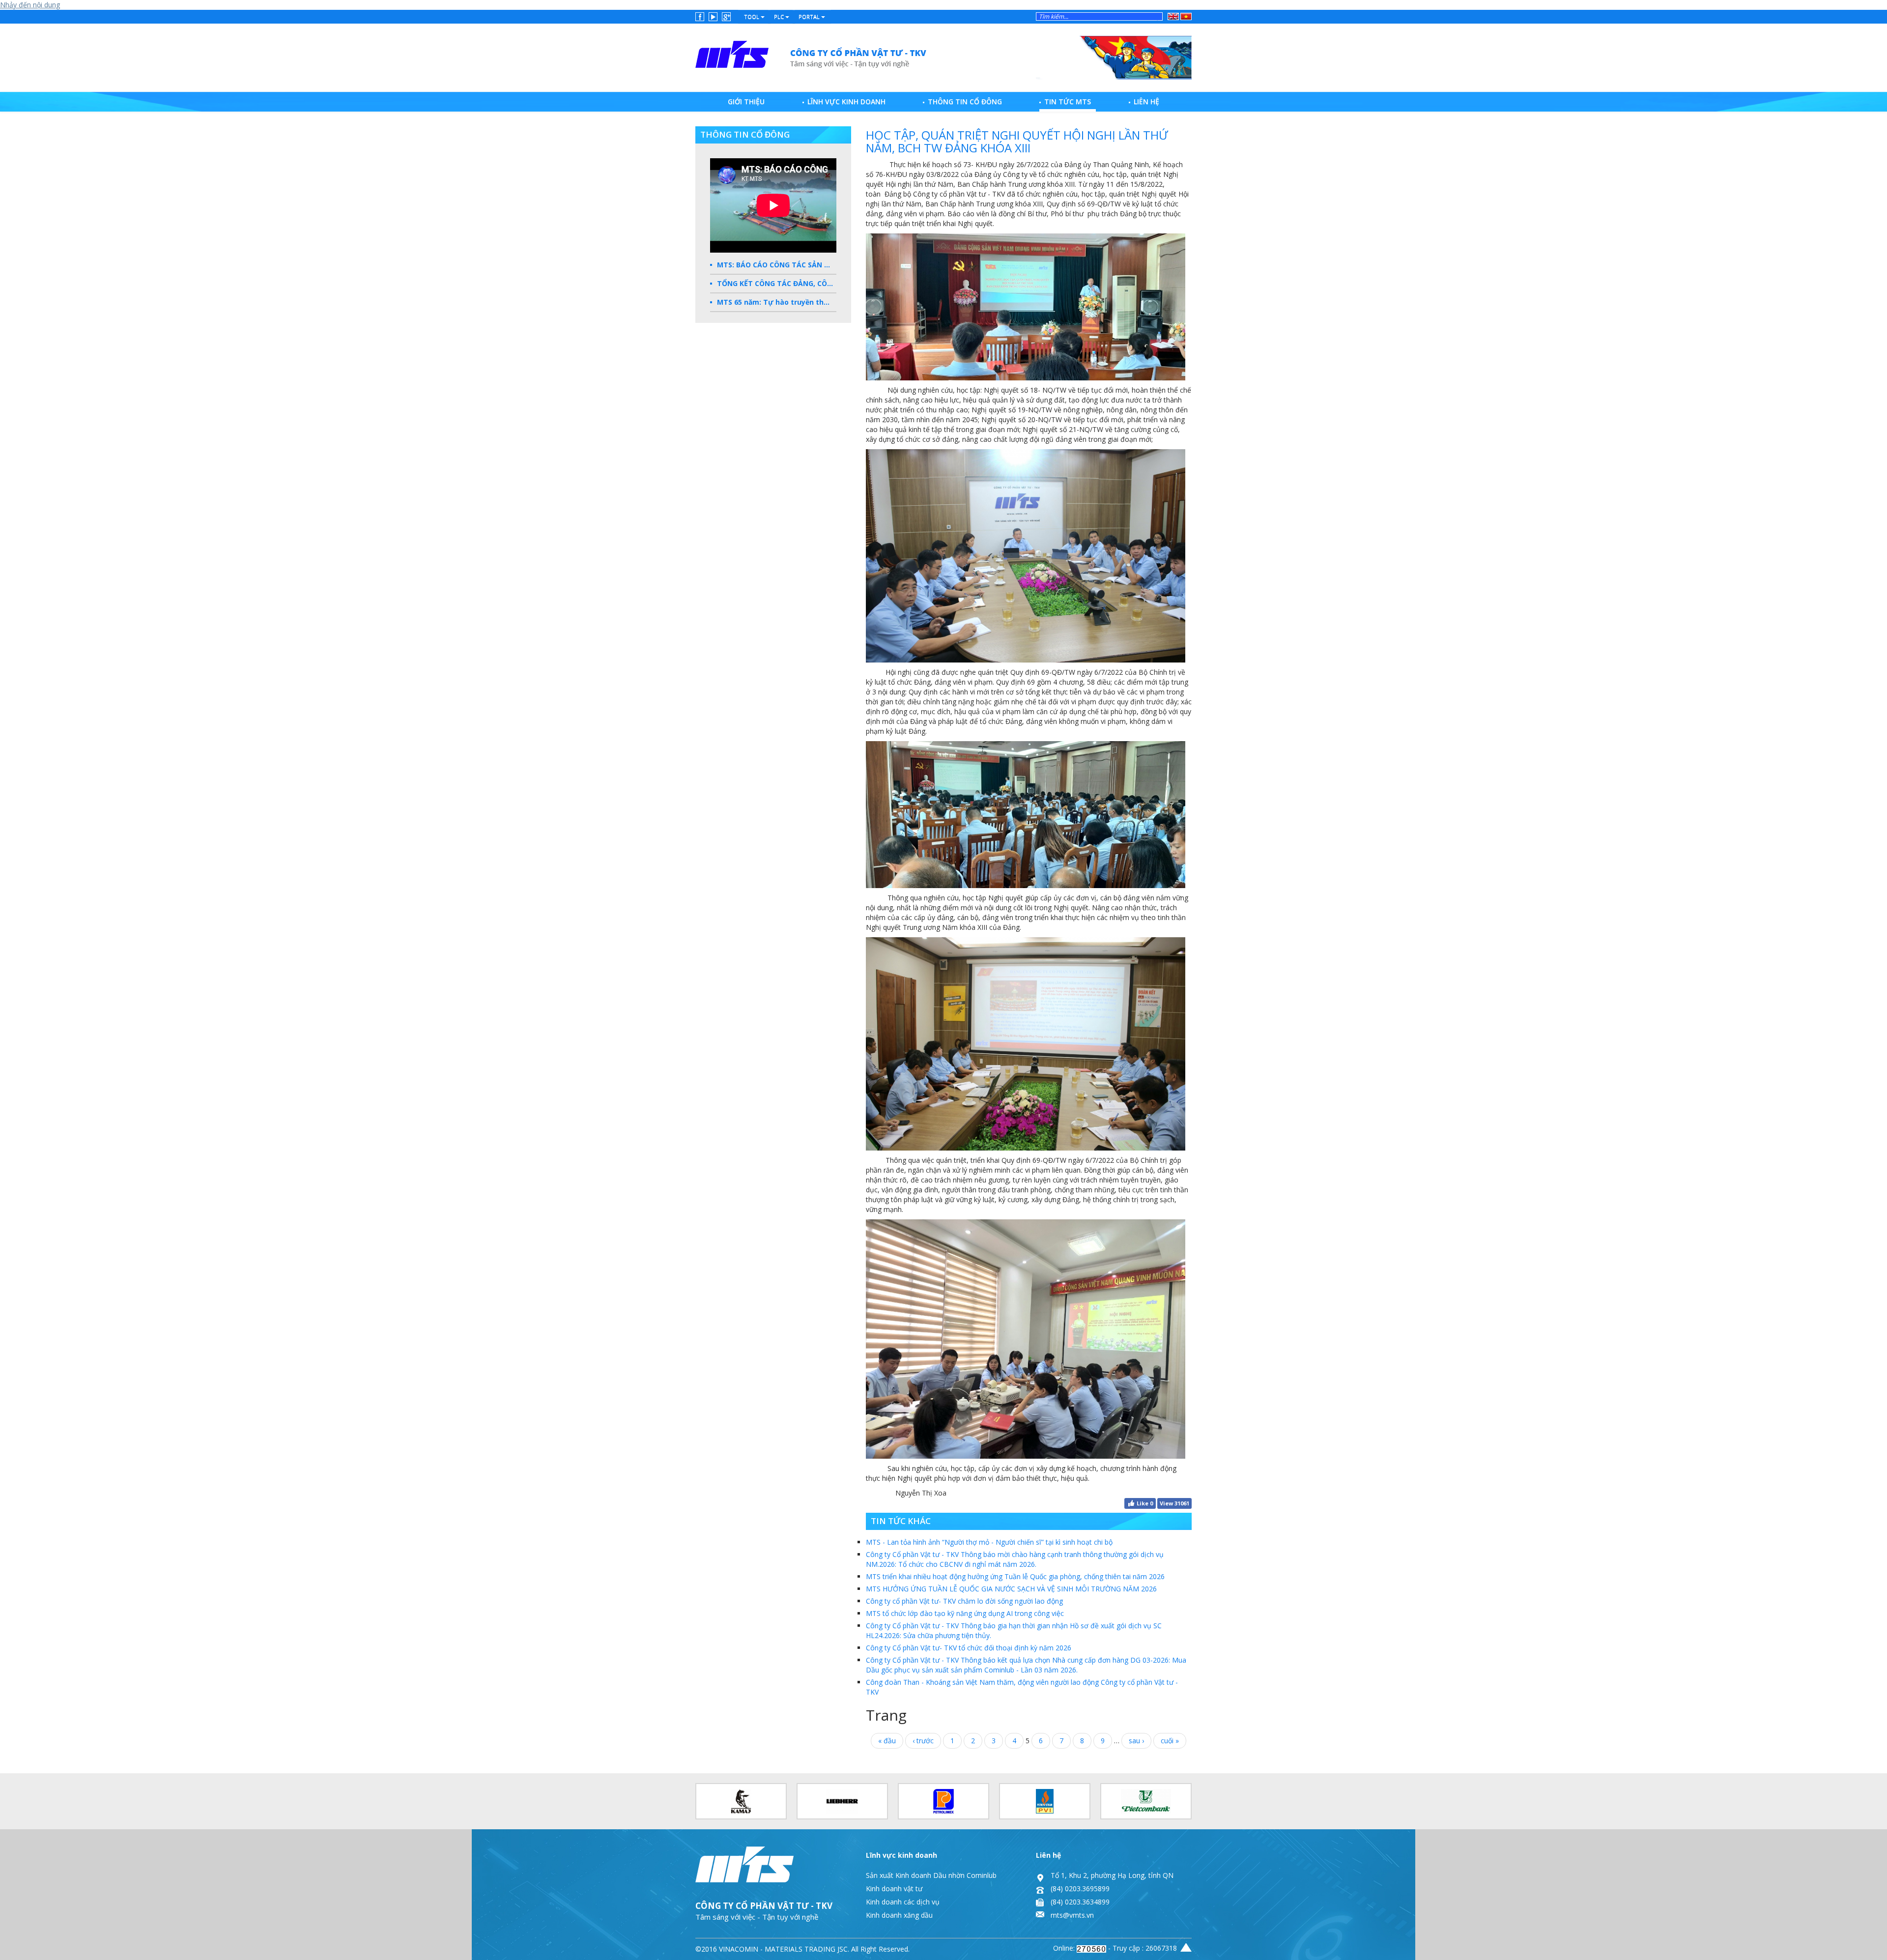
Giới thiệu (746, 101)
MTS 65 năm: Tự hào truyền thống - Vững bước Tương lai (777, 302)
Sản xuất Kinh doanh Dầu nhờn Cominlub (931, 1875)
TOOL (752, 16)
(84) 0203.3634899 (1080, 1902)
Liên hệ (1146, 101)
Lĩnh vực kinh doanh (846, 101)
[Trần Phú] (812, 55)
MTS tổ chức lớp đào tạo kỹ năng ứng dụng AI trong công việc (965, 1613)
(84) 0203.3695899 (1080, 1888)
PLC (780, 16)
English (1173, 15)
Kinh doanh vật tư (894, 1888)
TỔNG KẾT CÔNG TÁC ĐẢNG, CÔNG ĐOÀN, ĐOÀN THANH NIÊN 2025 (777, 283)
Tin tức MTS (1068, 101)
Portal (810, 16)
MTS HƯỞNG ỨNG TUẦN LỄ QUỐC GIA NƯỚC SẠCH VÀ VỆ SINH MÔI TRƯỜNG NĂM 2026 (1011, 1589)
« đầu (887, 1741)
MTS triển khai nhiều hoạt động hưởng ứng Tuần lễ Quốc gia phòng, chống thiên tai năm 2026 (1015, 1576)
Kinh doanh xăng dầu (899, 1915)
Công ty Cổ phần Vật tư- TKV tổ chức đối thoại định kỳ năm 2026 (969, 1648)
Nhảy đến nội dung (30, 5)
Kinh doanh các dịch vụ (903, 1902)
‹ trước (923, 1741)
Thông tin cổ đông (965, 101)
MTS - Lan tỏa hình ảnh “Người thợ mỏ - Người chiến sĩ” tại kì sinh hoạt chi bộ (989, 1542)
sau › (1136, 1741)
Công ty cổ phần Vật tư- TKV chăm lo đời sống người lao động (964, 1601)
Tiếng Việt (1185, 16)
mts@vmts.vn (1072, 1915)
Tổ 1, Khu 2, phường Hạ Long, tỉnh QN (1112, 1875)
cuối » (1170, 1741)
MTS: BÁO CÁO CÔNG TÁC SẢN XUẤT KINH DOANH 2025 (777, 265)
